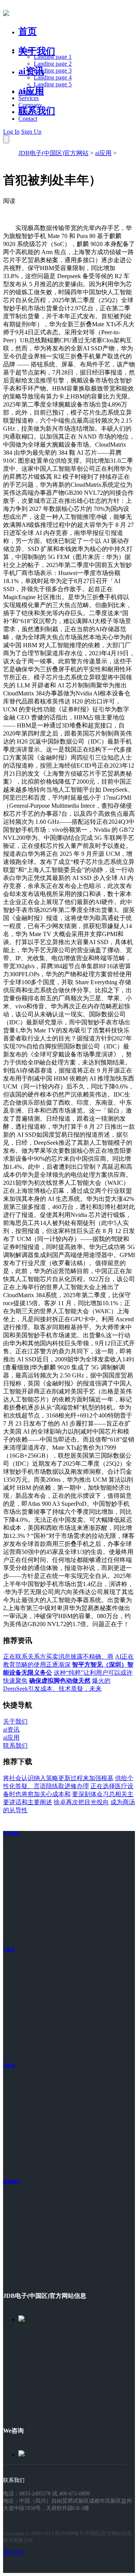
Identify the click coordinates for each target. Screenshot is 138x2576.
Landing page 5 (53, 84)
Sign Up (31, 132)
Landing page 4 (53, 77)
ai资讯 (31, 71)
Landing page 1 (53, 57)
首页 (28, 31)
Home (26, 50)
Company (30, 105)
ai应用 (103, 153)
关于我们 (37, 51)
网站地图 (13, 2552)
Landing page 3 (53, 70)
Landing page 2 (53, 64)
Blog (24, 112)
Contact (28, 119)
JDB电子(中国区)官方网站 (53, 153)
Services (29, 98)
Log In (11, 132)
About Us (30, 91)
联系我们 (37, 111)
